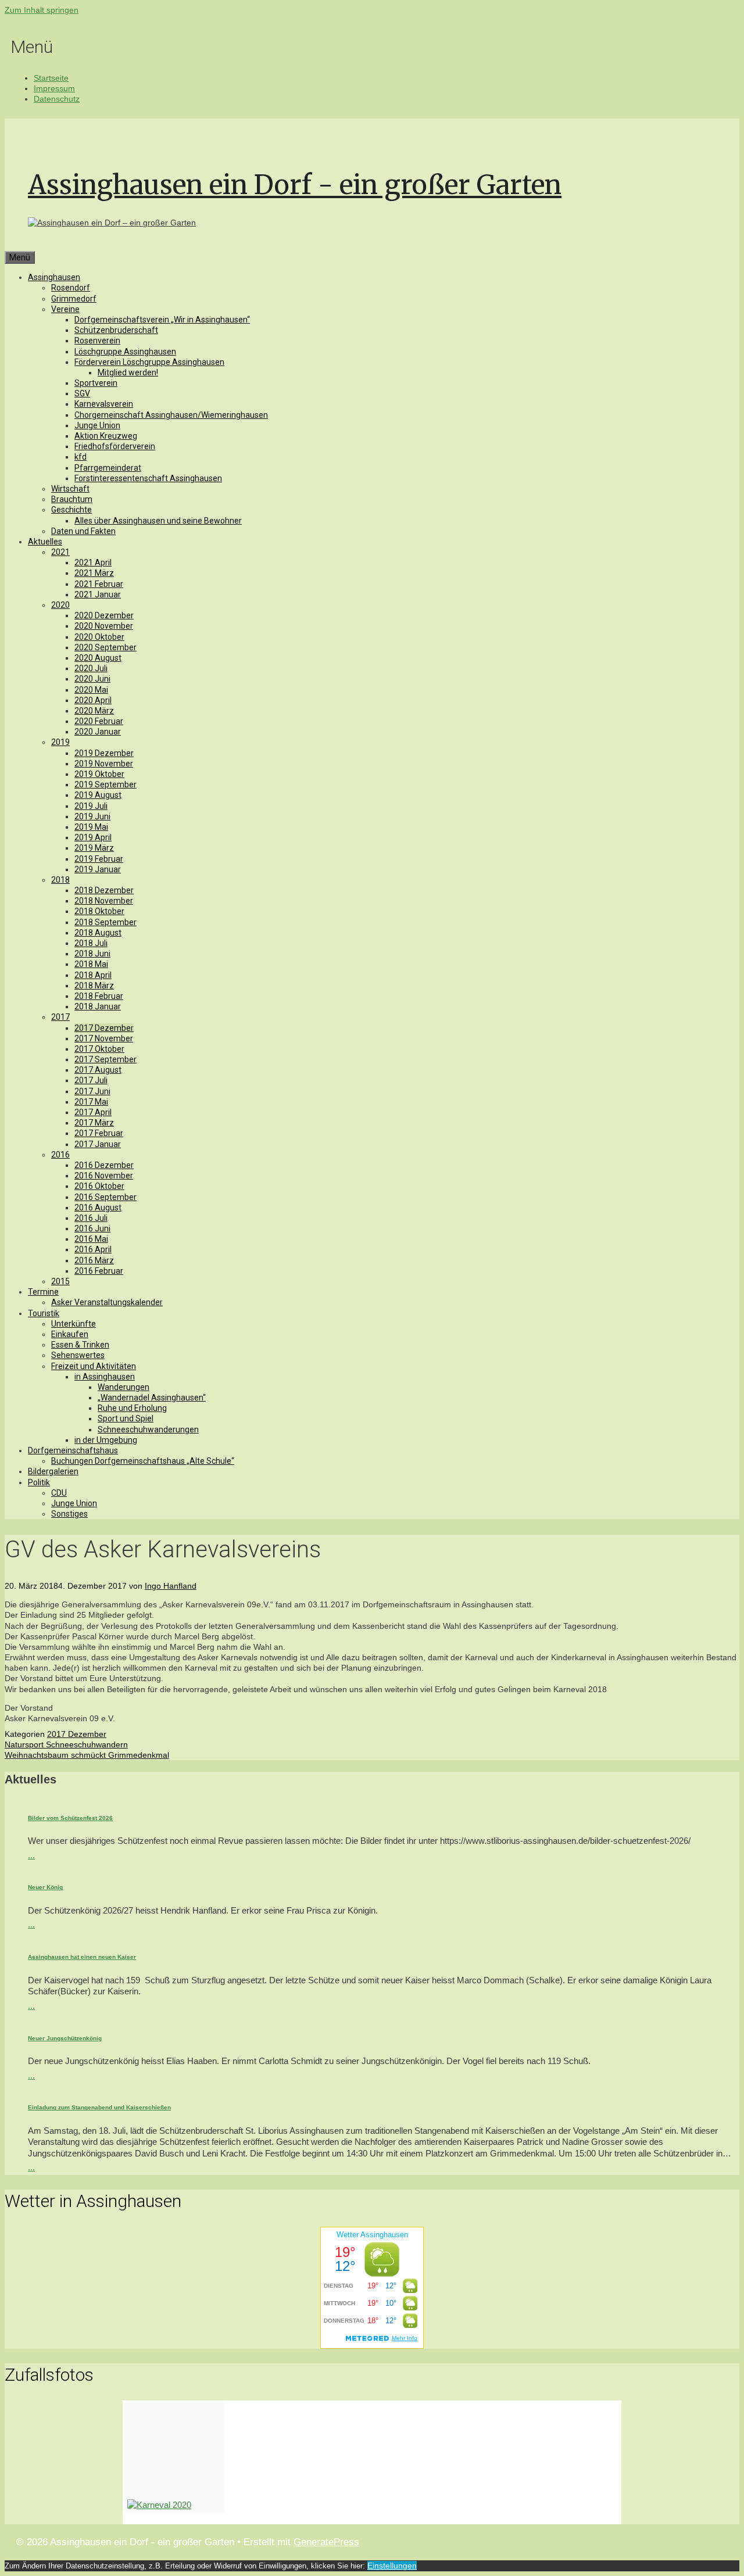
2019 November (104, 764)
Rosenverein (97, 341)
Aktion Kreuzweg (106, 436)
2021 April (93, 563)
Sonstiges (69, 1514)
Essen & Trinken (80, 1345)
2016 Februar (99, 1271)
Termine (43, 1292)
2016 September (105, 1197)
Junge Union (97, 425)
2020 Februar (99, 721)
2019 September (105, 784)
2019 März (94, 848)
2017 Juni (92, 1091)
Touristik (44, 1313)
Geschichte (71, 510)
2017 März (94, 1123)
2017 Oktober (99, 1049)
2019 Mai (91, 827)
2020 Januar (98, 732)
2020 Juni (92, 679)
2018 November (104, 901)
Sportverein (96, 383)
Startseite (51, 78)
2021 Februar (99, 584)
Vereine (65, 309)
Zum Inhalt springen (42, 10)
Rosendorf (71, 288)
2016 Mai (91, 1239)
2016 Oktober (99, 1186)
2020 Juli (91, 668)
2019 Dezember (104, 753)
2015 (60, 1281)
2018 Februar (99, 996)
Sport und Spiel (126, 1418)
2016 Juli (91, 1218)
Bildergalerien (53, 1471)
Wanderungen (124, 1387)
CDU (59, 1493)
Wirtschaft (70, 489)
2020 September (105, 647)
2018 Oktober (99, 911)
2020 (60, 605)
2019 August (98, 795)
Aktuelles (45, 542)
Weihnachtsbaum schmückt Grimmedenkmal (87, 1755)
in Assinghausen (105, 1377)
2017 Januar (98, 1144)
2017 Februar (99, 1133)
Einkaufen (70, 1334)
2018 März (94, 986)
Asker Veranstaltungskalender (107, 1302)
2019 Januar (98, 869)
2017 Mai (91, 1102)
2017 (60, 1017)
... (31, 1855)
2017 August (98, 1070)
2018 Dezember (104, 890)
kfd (81, 457)
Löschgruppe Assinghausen (125, 352)
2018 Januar (98, 1006)
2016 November (104, 1176)
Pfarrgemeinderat (108, 468)
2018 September (105, 922)
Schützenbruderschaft (116, 330)
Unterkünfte (74, 1324)
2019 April (93, 837)
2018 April (93, 975)
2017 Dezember (104, 1028)
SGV (82, 393)
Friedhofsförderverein (115, 446)
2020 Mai (91, 690)
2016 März (94, 1260)
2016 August (98, 1208)
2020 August (98, 658)
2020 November (104, 626)
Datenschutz (57, 99)
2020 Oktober (99, 637)
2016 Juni (92, 1228)
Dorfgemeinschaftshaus (73, 1450)
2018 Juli (91, 943)
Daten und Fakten (83, 531)
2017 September (105, 1059)
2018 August (98, 933)
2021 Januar (98, 594)
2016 (60, 1155)
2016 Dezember (104, 1165)
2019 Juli (91, 806)
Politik (39, 1482)
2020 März (94, 711)
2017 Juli (91, 1080)
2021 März (94, 573)
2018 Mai (91, 964)
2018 (60, 880)
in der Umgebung (106, 1440)
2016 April (93, 1249)
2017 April (93, 1112)
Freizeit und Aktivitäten (94, 1366)
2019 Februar (99, 859)
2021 (60, 552)
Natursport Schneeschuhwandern (66, 1744)
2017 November (104, 1038)
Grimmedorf (74, 299)
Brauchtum (72, 499)
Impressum (54, 88)
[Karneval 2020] (174, 2458)
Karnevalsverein (104, 404)
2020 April (93, 700)
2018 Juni (92, 954)
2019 (60, 742)
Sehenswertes (78, 1355)
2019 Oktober (99, 774)
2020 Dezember (104, 615)
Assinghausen (54, 277)
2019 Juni (92, 816)
